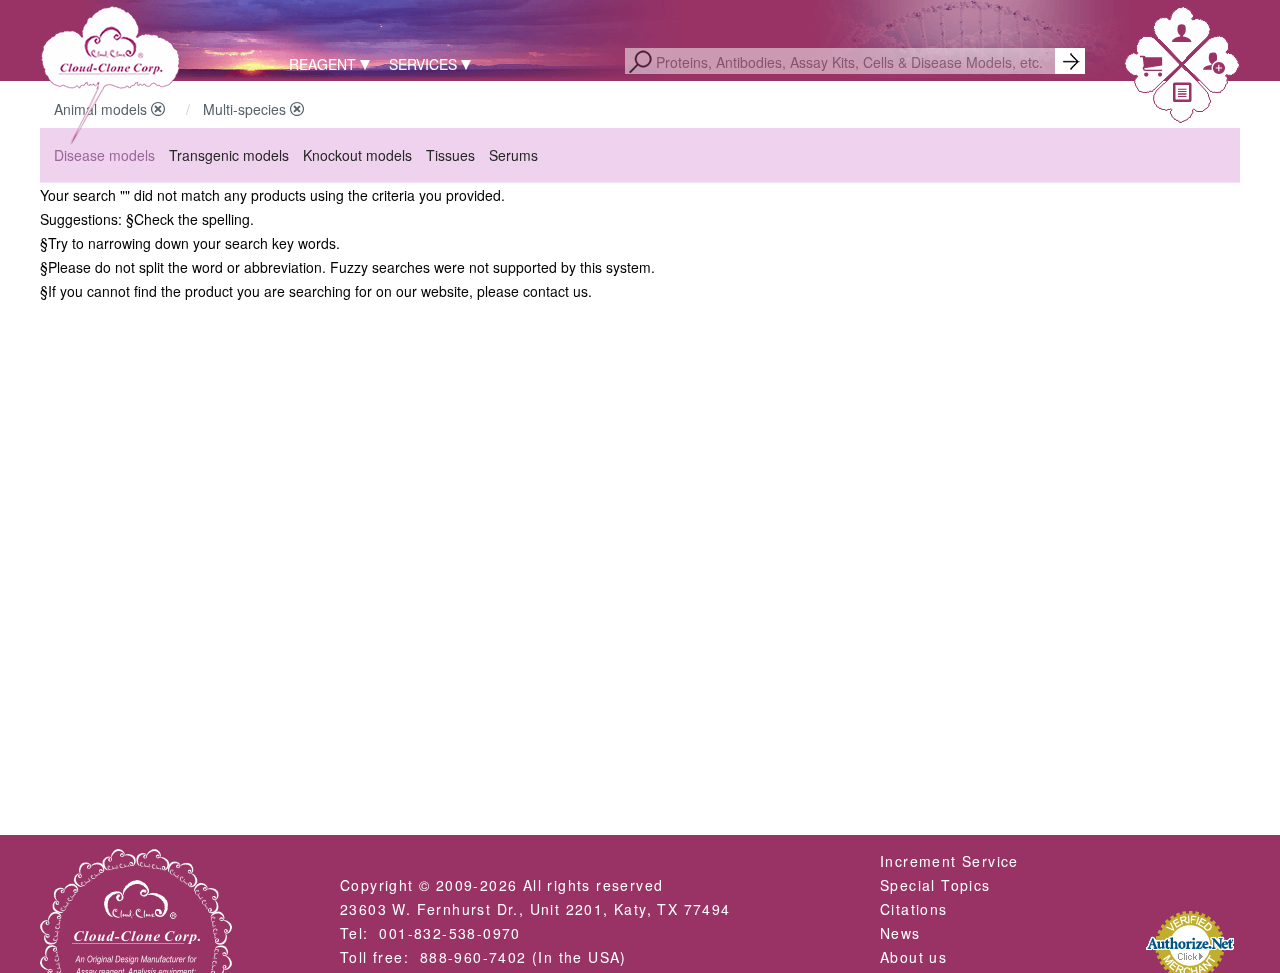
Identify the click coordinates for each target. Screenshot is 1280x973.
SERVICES (423, 64)
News (900, 933)
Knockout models (357, 155)
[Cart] (1151, 69)
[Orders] (1183, 95)
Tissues (450, 155)
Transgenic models (229, 155)
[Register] (1214, 67)
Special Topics (935, 885)
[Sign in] (1182, 36)
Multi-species (246, 109)
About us (913, 957)
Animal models (102, 109)
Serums (513, 155)
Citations (914, 909)
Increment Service (949, 861)
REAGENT (322, 64)
